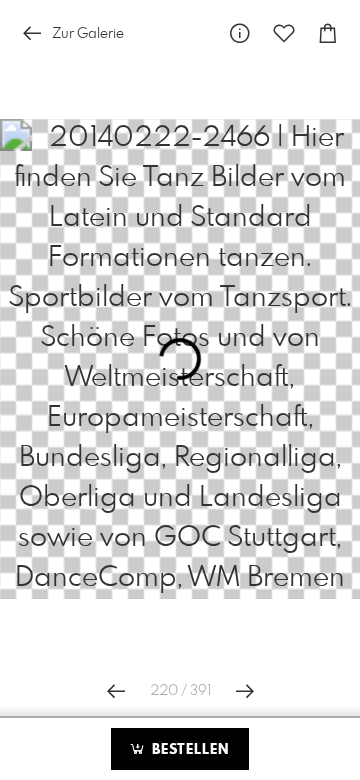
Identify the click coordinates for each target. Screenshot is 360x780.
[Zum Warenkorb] (328, 33)
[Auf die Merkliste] (284, 33)
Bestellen (188, 750)
